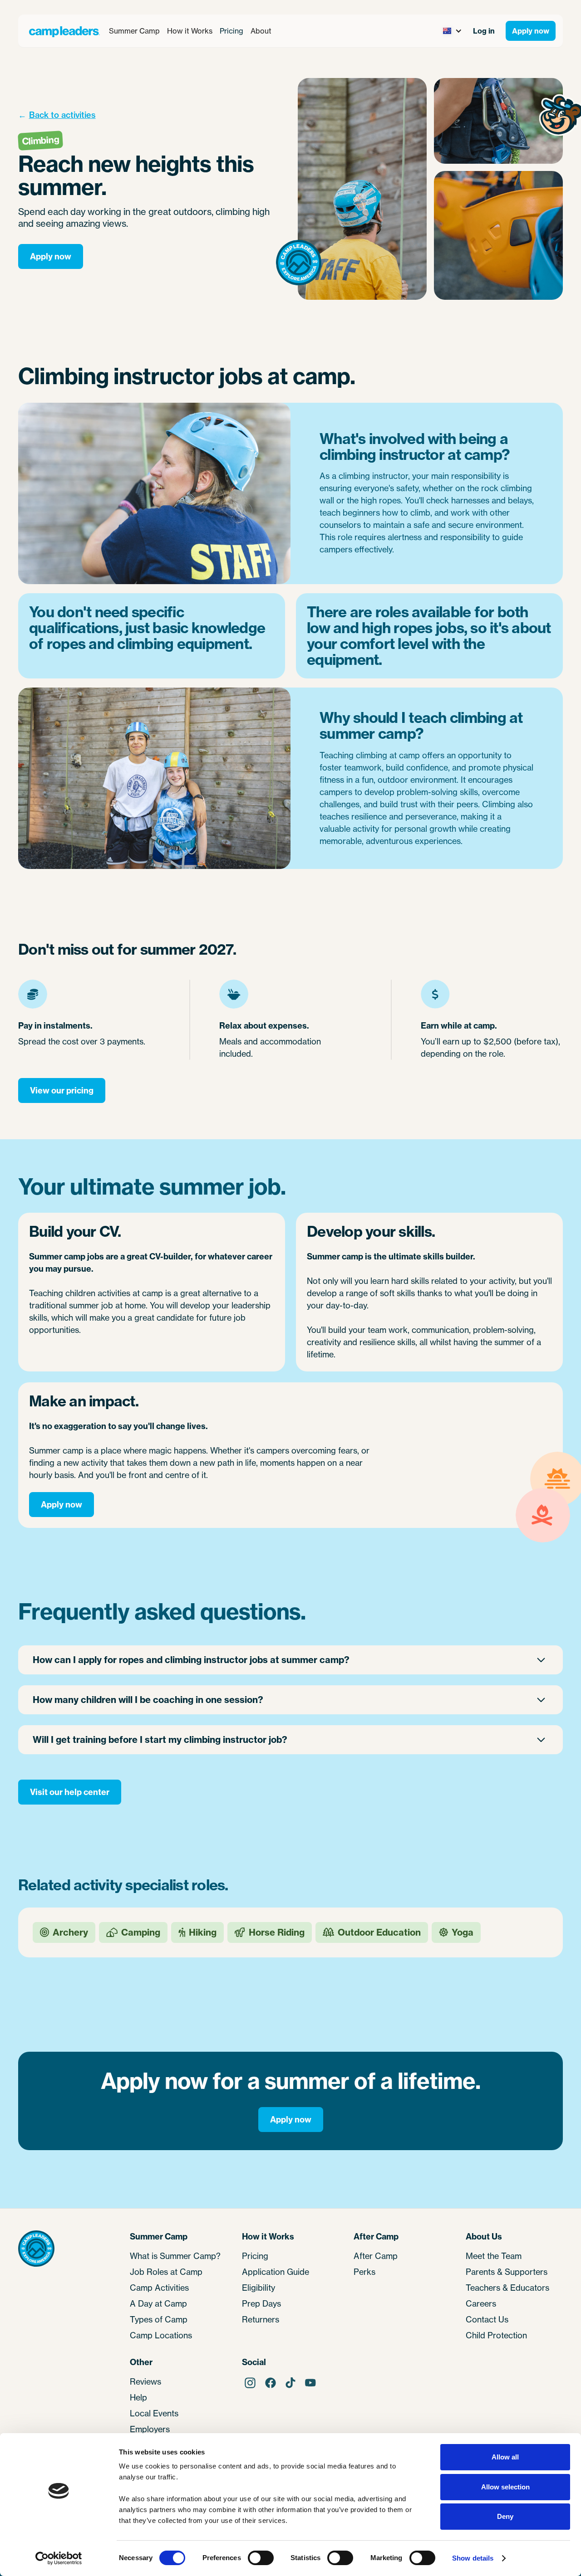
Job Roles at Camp (166, 2272)
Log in (484, 31)
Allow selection (505, 2487)
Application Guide (276, 2272)
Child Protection (496, 2335)
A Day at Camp (158, 2303)
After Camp (376, 2256)
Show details (473, 2558)
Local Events (154, 2413)
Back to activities (62, 115)
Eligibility (258, 2288)
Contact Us (487, 2319)
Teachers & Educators (507, 2288)
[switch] (261, 2558)
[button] (134, 31)
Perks (364, 2272)
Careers (481, 2303)
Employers (150, 2429)
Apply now (531, 31)
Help (138, 2397)
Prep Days (261, 2303)
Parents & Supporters (507, 2272)
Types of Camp (159, 2319)
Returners (261, 2319)
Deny (505, 2516)
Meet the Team (494, 2256)
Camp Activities (159, 2288)
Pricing (231, 31)
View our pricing (62, 1090)
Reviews (145, 2381)
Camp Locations (161, 2335)
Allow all (505, 2457)
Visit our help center (70, 1792)
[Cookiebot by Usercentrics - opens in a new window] (59, 2558)
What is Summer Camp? (175, 2256)
